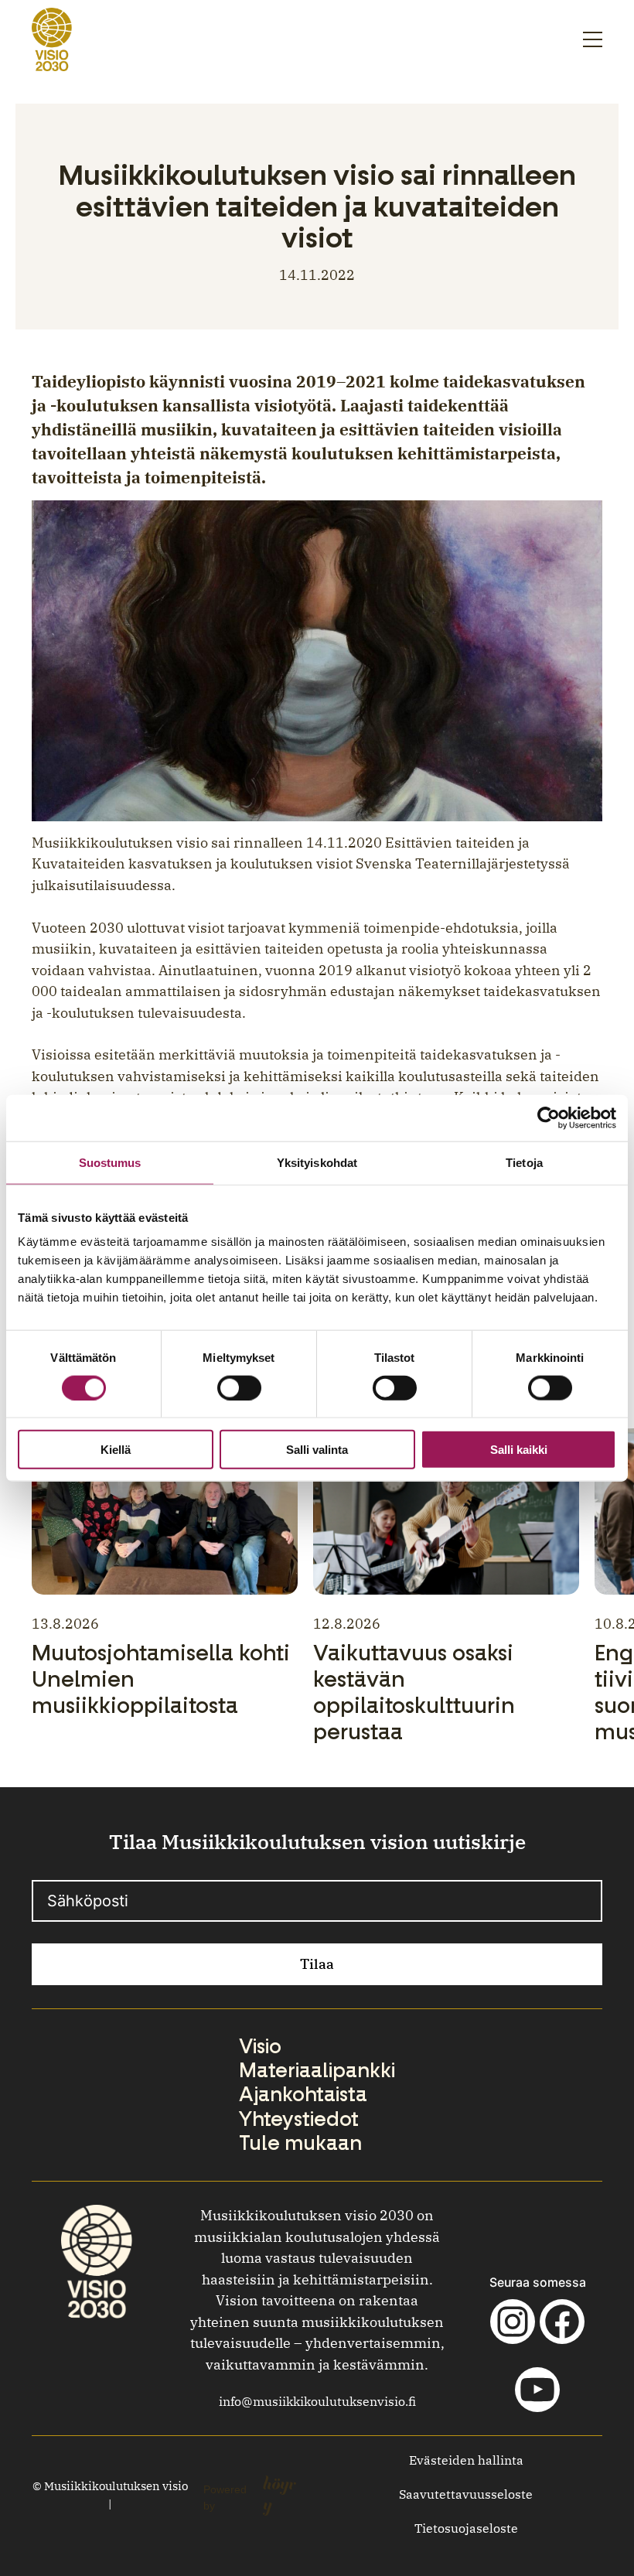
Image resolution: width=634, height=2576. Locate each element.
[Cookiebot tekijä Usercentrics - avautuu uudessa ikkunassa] (549, 1117)
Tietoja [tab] (524, 1162)
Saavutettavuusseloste (466, 2494)
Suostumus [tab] (110, 1162)
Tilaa (317, 1964)
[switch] (239, 1387)
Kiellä (116, 1450)
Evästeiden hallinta (466, 2460)
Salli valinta (317, 1450)
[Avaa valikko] (593, 39)
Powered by (250, 2495)
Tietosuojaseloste (466, 2528)
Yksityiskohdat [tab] (317, 1162)
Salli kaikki (519, 1450)
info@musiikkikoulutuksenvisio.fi (317, 2401)
